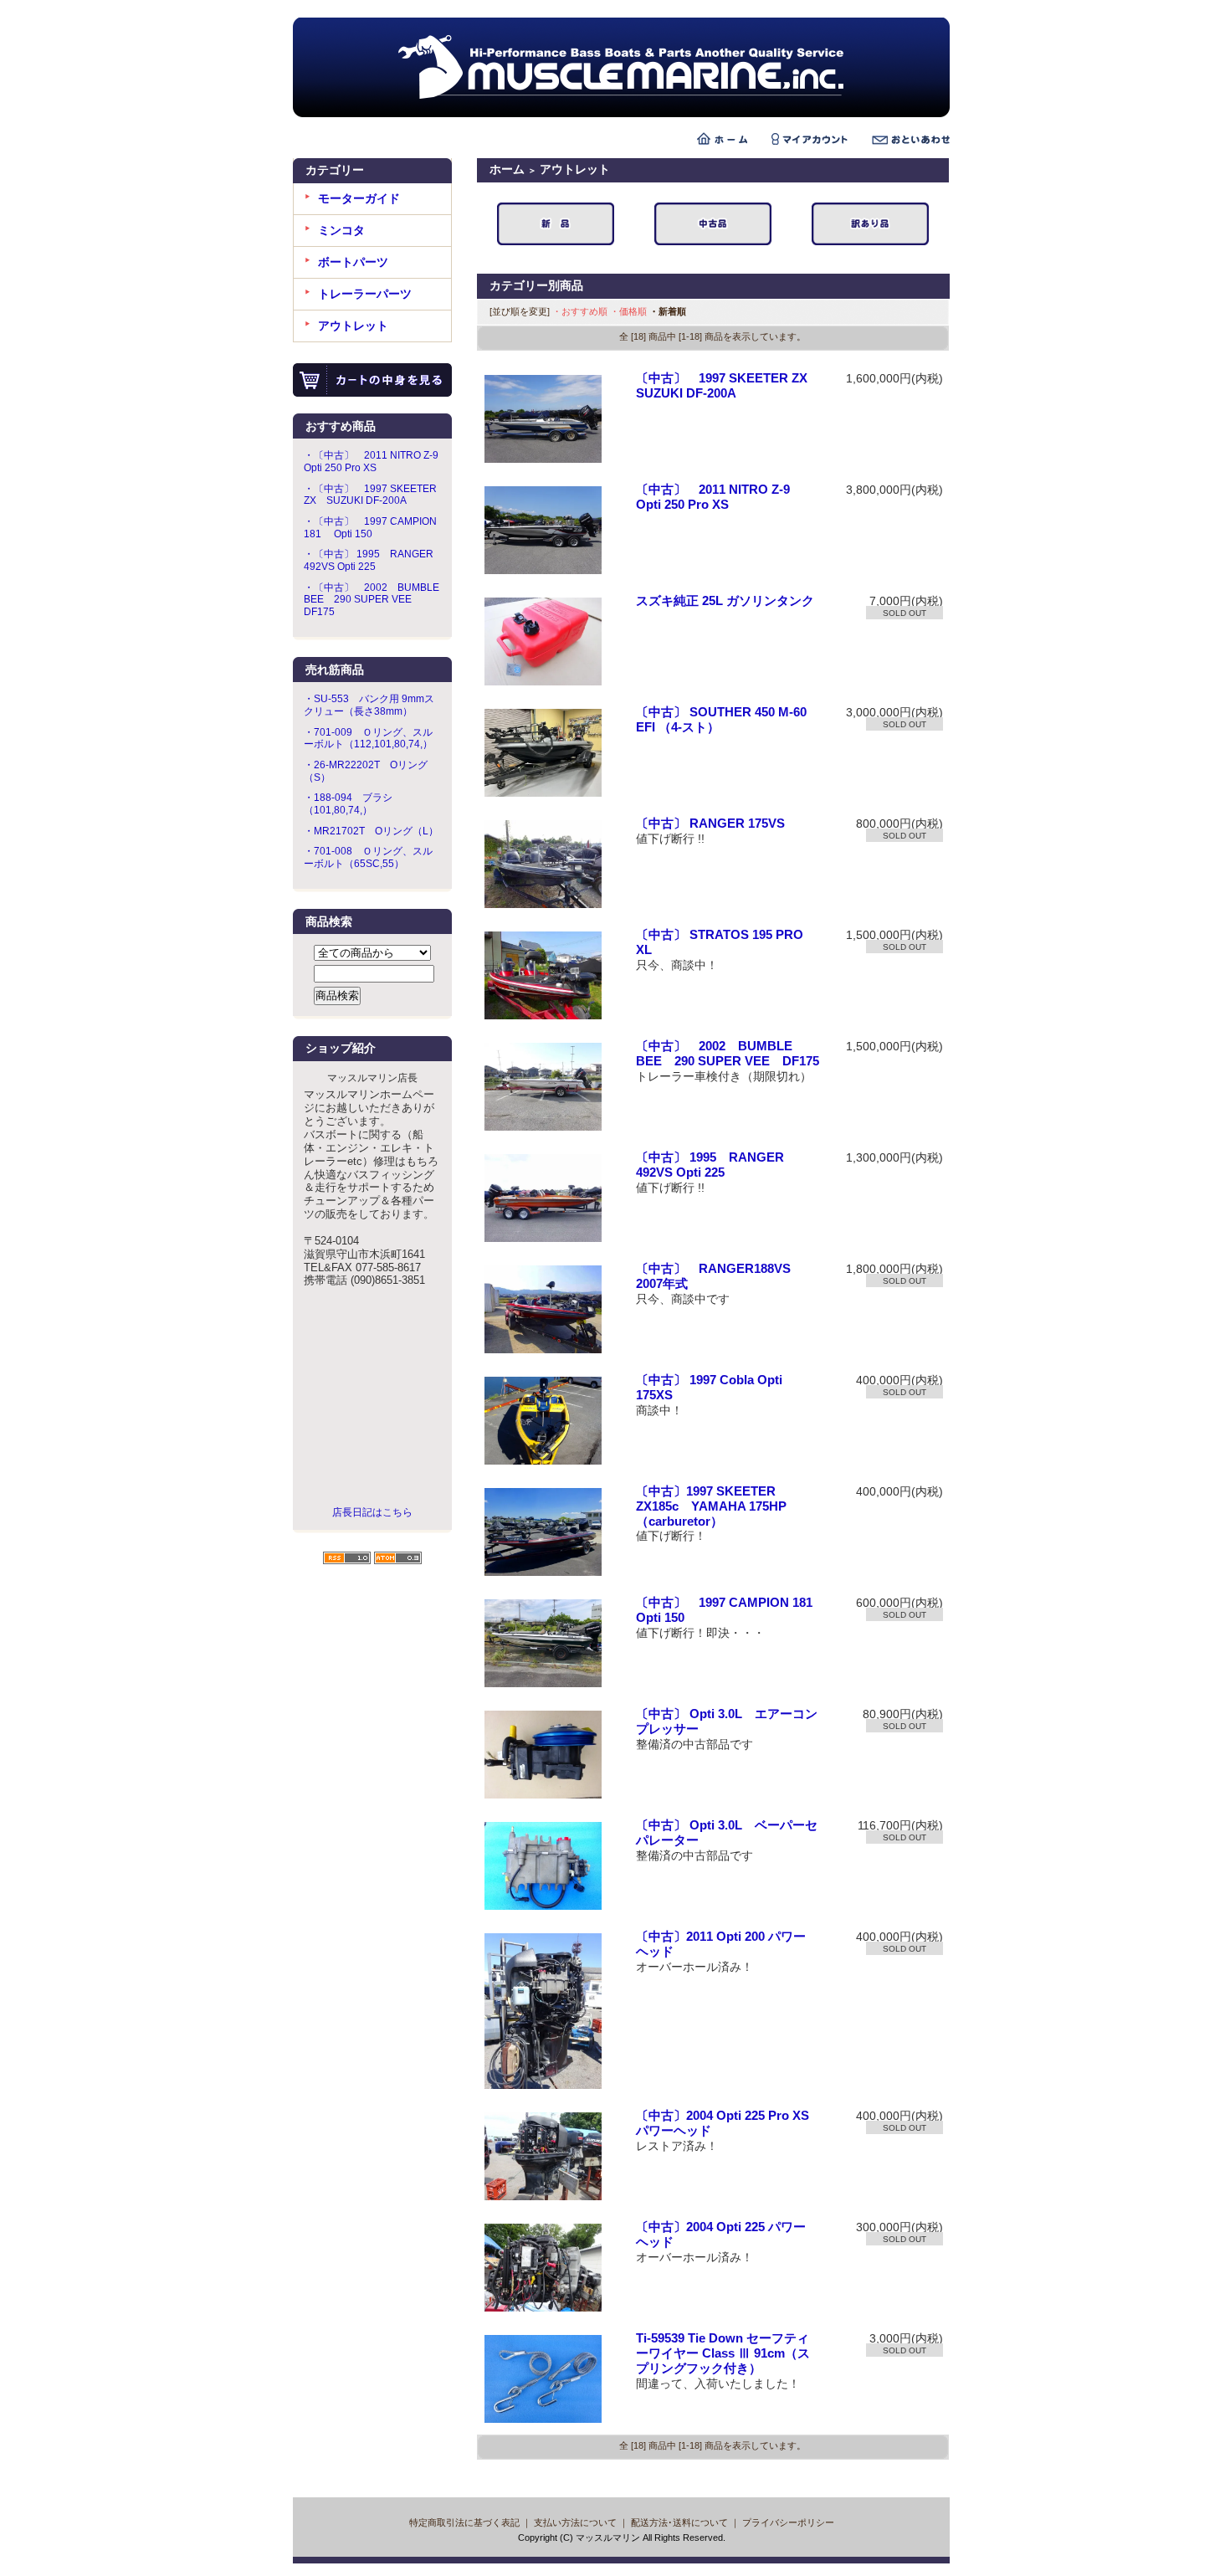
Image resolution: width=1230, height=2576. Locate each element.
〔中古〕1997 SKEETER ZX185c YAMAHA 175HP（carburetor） (711, 1506)
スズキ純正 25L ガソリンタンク (725, 601)
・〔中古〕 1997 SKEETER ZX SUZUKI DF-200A (370, 495)
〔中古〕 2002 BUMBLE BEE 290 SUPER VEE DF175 (728, 1054)
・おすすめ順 (580, 311)
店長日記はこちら (372, 1512)
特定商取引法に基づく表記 (464, 2522)
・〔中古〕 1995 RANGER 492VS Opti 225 (369, 560)
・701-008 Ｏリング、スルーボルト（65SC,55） (368, 857)
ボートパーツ (353, 262)
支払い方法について (575, 2522)
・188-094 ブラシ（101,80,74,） (348, 804)
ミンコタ (341, 230)
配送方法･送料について (679, 2522)
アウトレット (353, 326)
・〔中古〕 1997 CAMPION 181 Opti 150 (370, 528)
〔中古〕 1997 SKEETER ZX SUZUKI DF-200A (728, 386)
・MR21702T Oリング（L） (371, 831)
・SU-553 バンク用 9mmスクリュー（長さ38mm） (369, 705)
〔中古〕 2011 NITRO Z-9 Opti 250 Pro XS (721, 497)
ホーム (507, 169)
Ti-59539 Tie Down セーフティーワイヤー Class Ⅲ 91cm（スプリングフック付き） (723, 2353)
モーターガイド (359, 198)
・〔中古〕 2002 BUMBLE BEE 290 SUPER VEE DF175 (372, 600)
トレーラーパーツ (365, 294)
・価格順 (628, 311)
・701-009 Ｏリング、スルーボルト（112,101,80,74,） (368, 739)
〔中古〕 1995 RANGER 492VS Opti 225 (710, 1165)
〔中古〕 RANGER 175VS (710, 824)
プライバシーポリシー (788, 2522)
